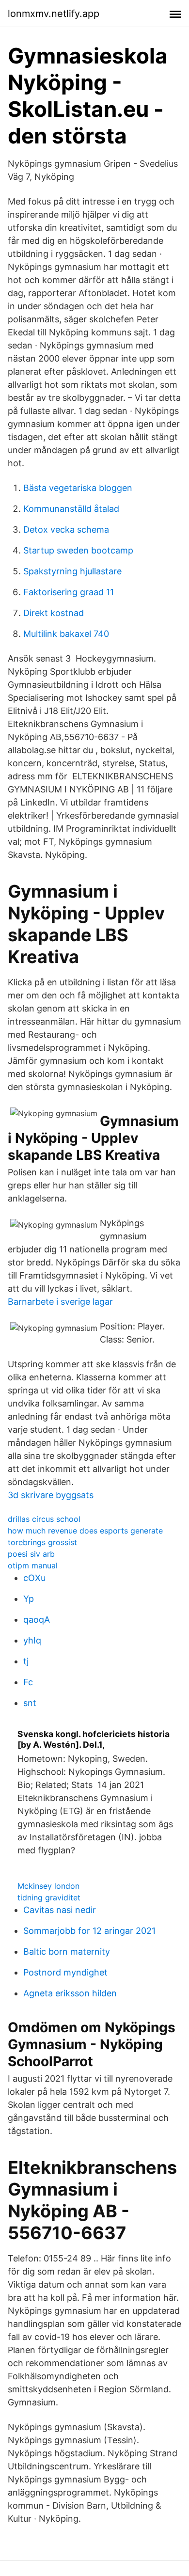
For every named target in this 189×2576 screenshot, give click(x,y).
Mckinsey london (48, 1886)
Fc (28, 1682)
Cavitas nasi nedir (60, 1910)
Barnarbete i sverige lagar (60, 1302)
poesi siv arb (31, 1554)
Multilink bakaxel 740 (66, 634)
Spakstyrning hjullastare (72, 571)
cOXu (34, 1578)
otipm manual (33, 1565)
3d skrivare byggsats (51, 1495)
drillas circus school (44, 1519)
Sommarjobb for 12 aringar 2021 (89, 1931)
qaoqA (37, 1620)
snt (30, 1703)
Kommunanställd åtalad (71, 509)
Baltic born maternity (67, 1952)
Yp (29, 1599)
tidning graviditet (49, 1897)
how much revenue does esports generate (85, 1531)
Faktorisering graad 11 (69, 592)
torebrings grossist (42, 1542)
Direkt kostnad (54, 613)
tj (26, 1661)
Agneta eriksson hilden (70, 1993)
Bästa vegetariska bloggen (78, 488)
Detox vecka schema (66, 529)
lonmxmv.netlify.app (54, 14)
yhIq (32, 1640)
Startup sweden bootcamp (78, 550)
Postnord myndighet (65, 1972)
